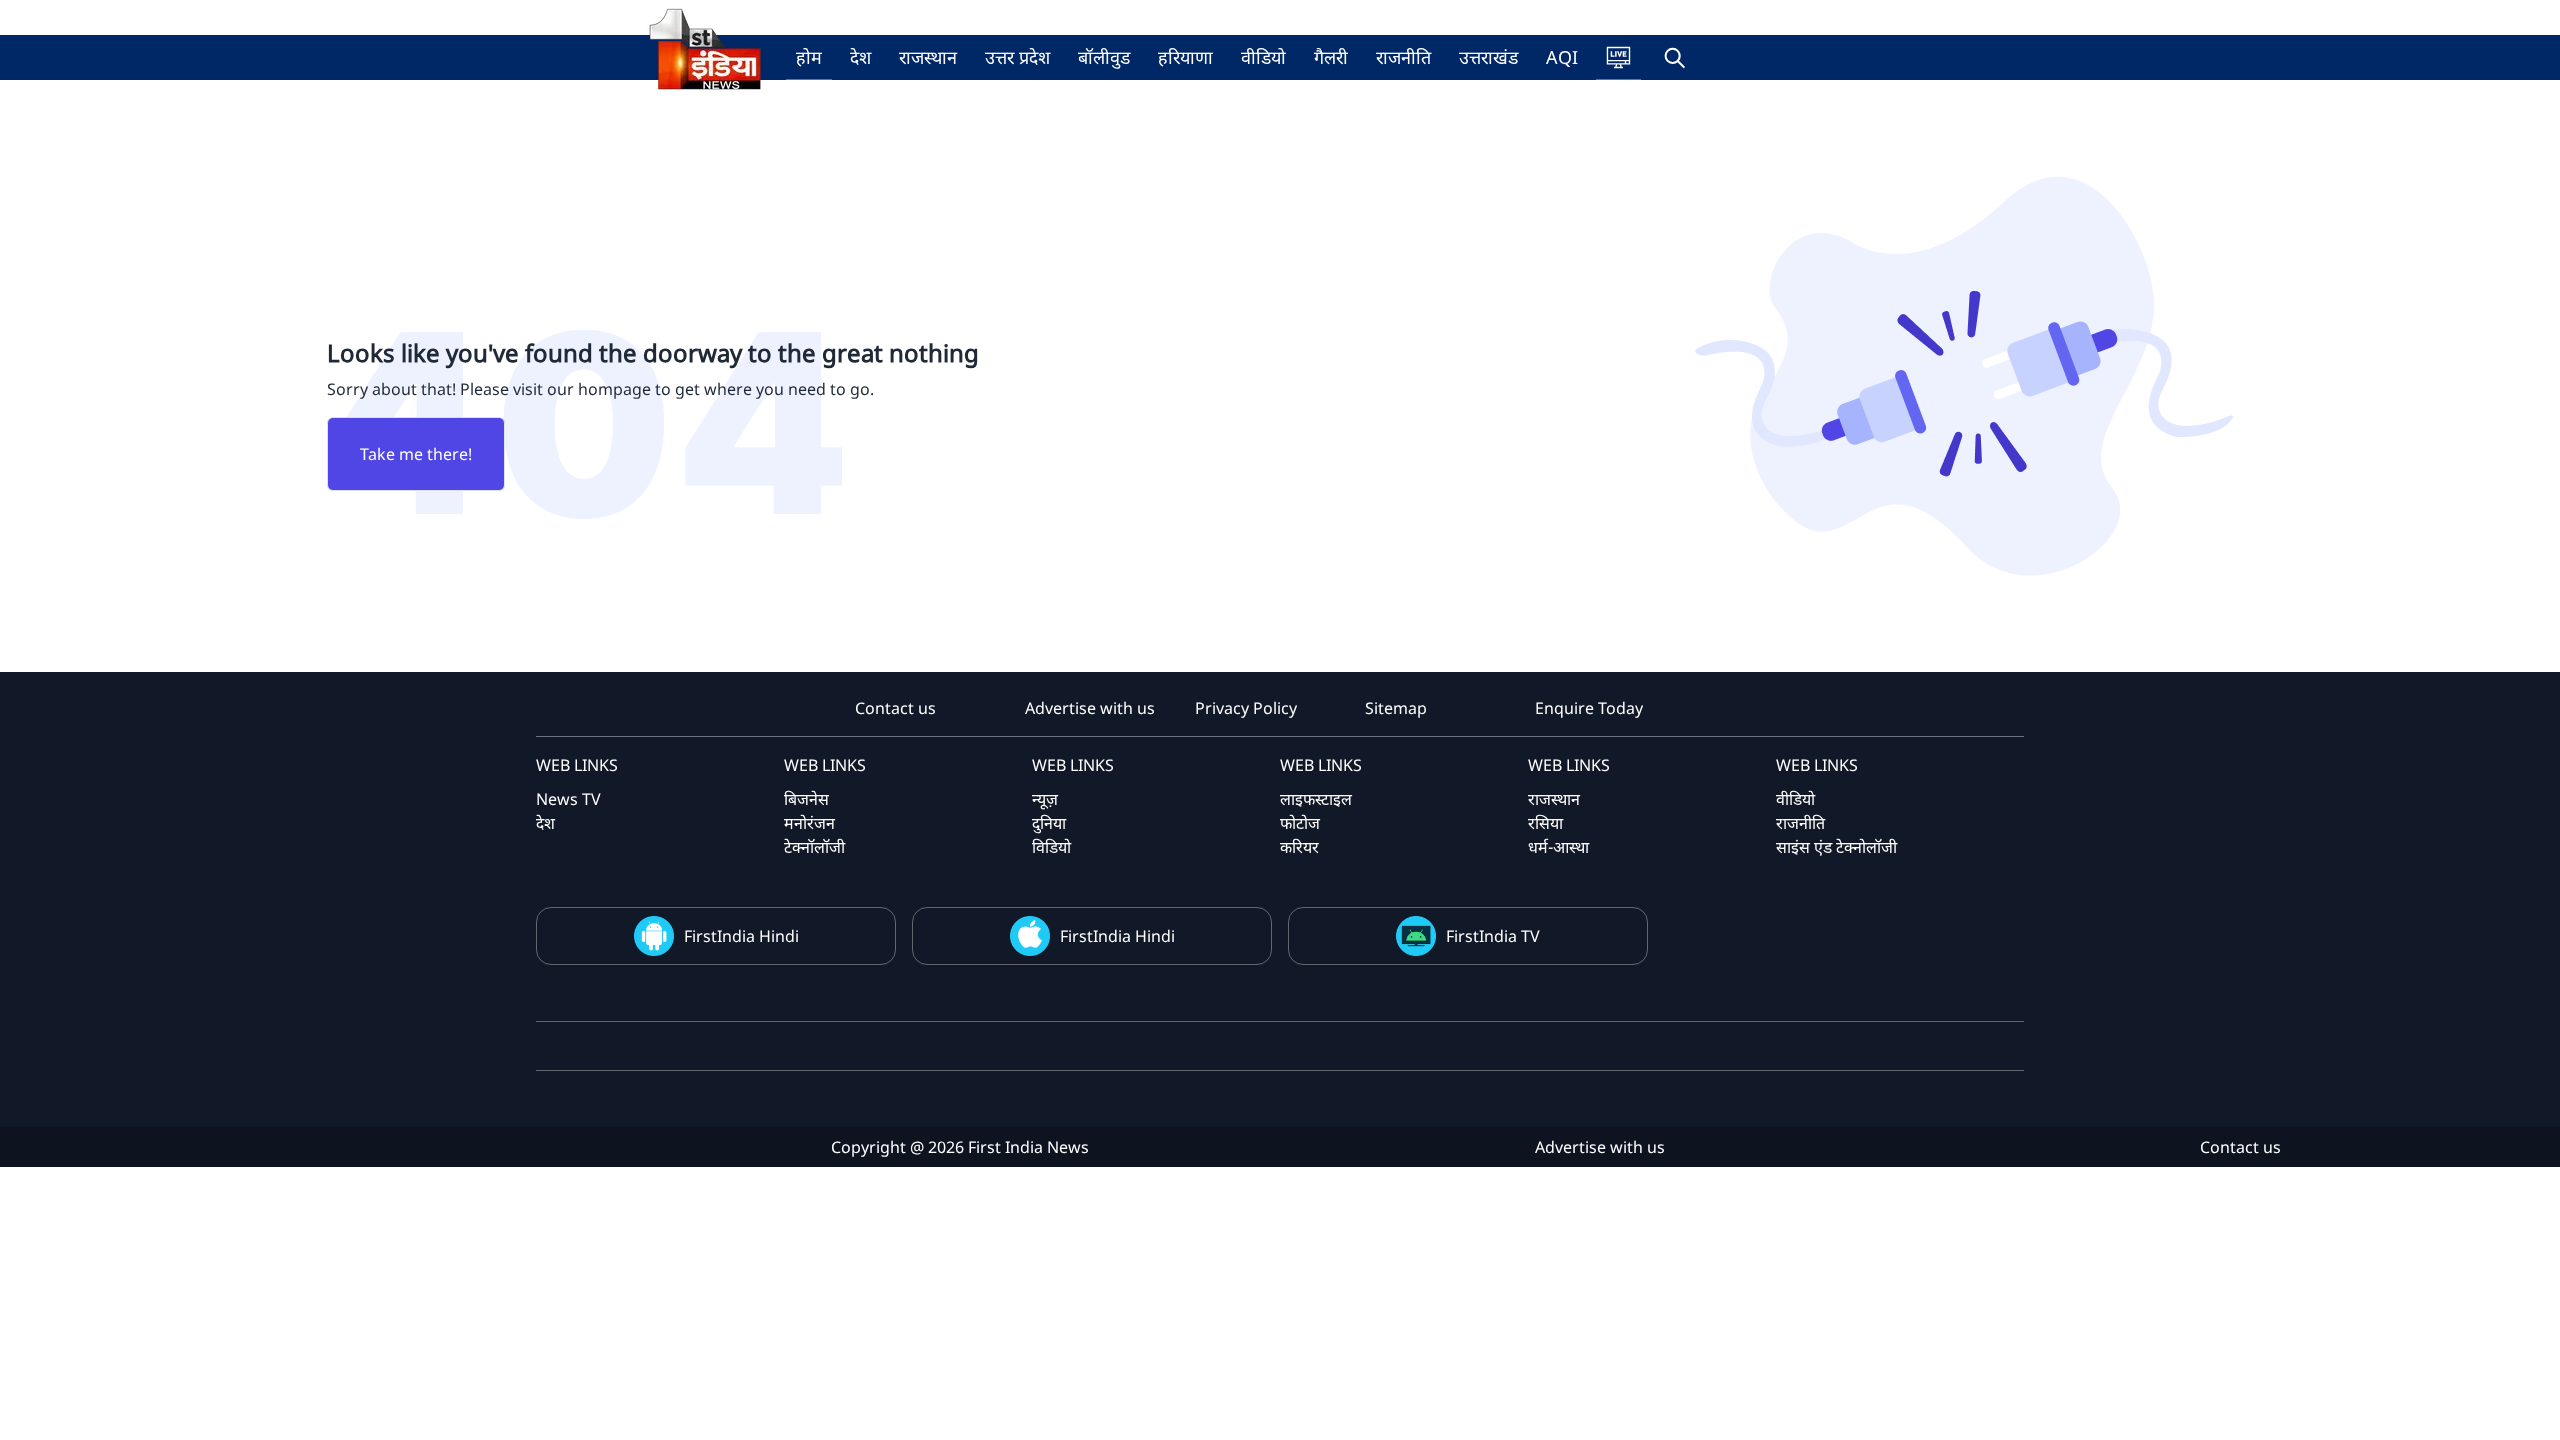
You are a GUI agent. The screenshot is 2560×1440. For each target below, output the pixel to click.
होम (809, 57)
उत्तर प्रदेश (1017, 57)
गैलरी (1331, 57)
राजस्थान (928, 57)
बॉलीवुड (1104, 57)
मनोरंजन (809, 823)
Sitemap (1396, 708)
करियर (1299, 847)
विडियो (1051, 847)
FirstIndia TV (1493, 936)
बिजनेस (806, 799)
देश (860, 57)
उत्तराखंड (1488, 57)
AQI (1562, 57)
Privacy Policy (1246, 708)
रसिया (1545, 823)
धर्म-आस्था (1558, 847)
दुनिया (1049, 823)
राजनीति (1403, 57)
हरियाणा (1185, 57)
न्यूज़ (1045, 799)
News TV (568, 799)
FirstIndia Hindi (741, 936)
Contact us (895, 708)
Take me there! (416, 454)
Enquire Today (1589, 708)
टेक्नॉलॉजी (814, 847)
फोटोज (1300, 823)
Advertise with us (1090, 708)
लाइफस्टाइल (1316, 799)
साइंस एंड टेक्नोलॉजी (1836, 847)
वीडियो (1263, 57)
